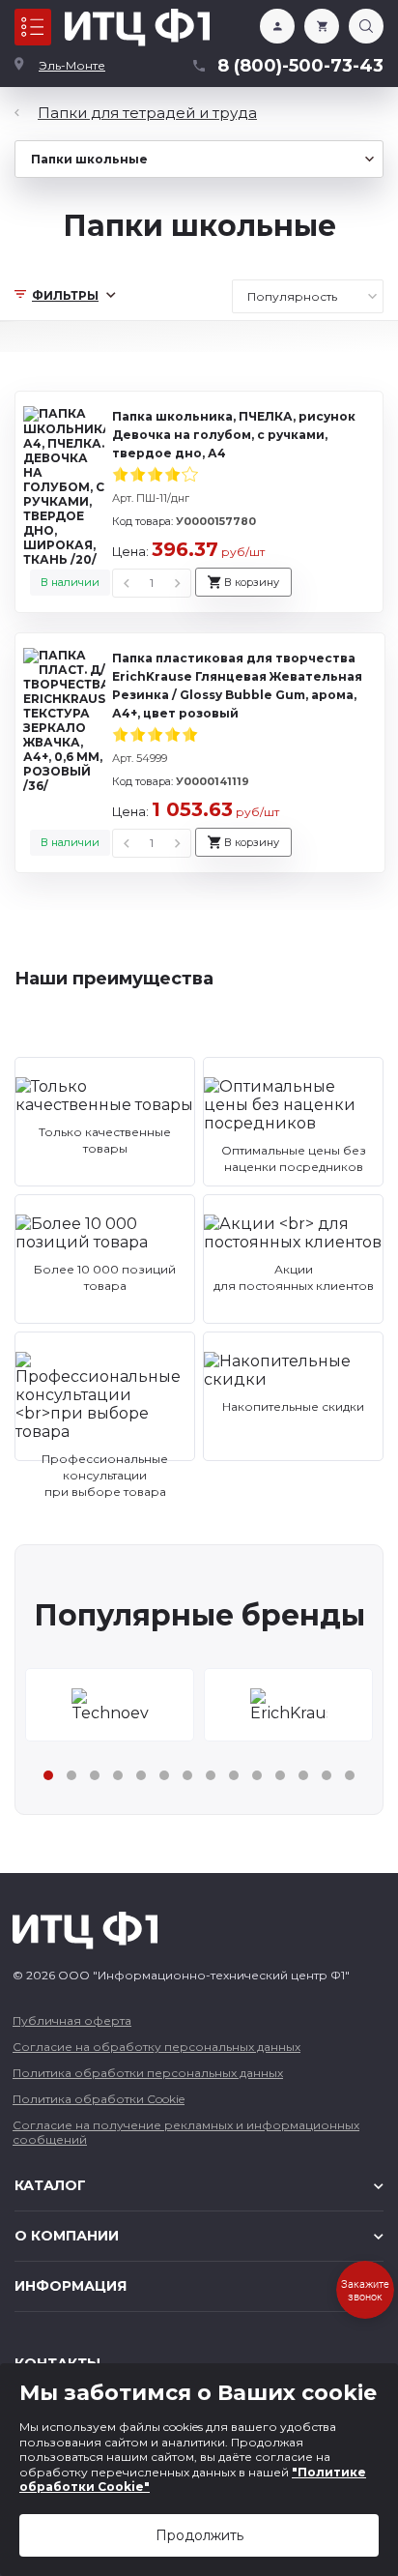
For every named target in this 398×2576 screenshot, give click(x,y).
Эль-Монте (72, 65)
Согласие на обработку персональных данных (156, 2047)
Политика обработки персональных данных (148, 2073)
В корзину (252, 582)
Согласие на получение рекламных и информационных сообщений (186, 2132)
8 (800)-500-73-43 (300, 66)
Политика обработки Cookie (99, 2099)
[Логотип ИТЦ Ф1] (137, 28)
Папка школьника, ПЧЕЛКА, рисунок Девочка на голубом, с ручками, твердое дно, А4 (234, 435)
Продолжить (199, 2535)
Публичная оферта (72, 2020)
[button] (48, 1775)
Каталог (33, 27)
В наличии (70, 582)
